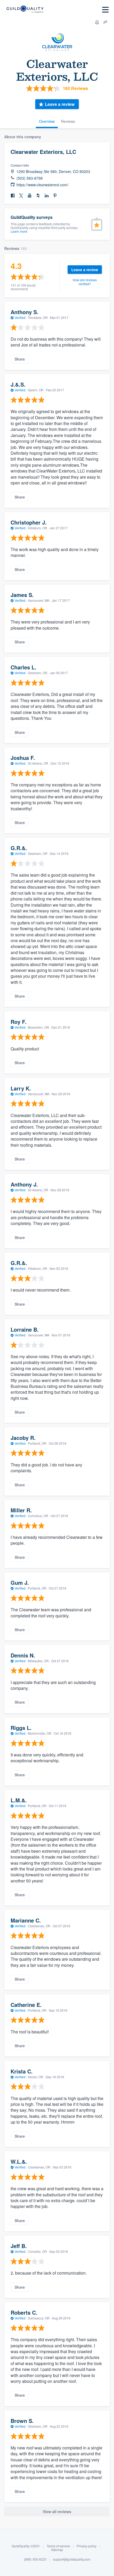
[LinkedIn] (47, 196)
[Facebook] (13, 196)
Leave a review (60, 104)
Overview (47, 121)
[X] (21, 196)
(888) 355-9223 (35, 2559)
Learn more (19, 231)
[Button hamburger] (105, 10)
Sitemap (57, 2550)
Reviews (68, 121)
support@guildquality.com (72, 2559)
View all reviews (57, 2512)
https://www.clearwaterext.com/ (42, 185)
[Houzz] (38, 196)
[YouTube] (30, 196)
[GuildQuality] (25, 10)
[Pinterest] (55, 196)
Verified (20, 317)
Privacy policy (87, 2546)
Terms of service (58, 2546)
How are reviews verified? (85, 282)
